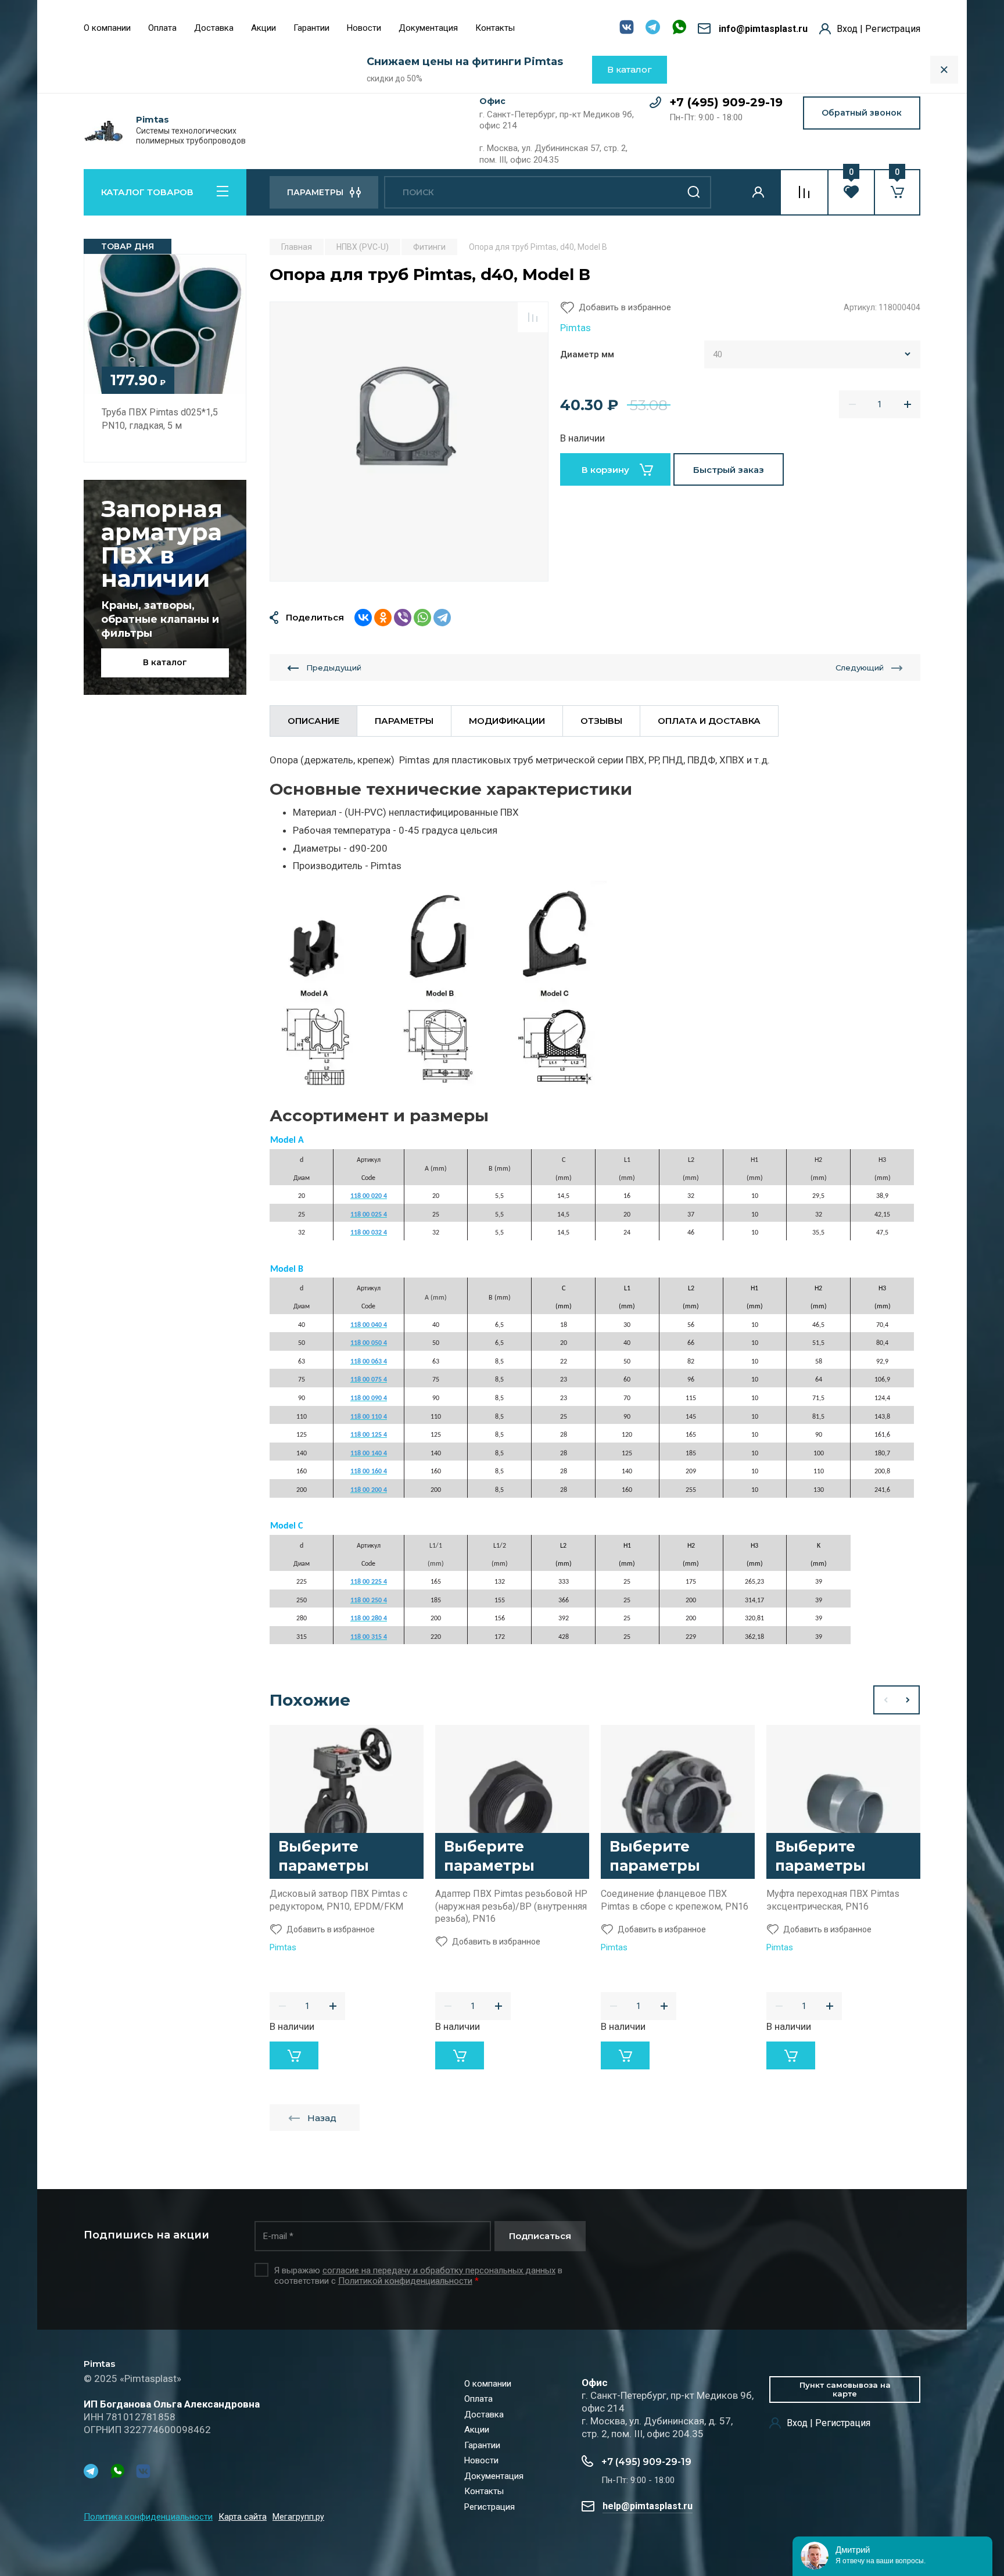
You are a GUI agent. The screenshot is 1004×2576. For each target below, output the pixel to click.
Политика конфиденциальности (148, 2517)
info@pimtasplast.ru (763, 29)
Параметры (404, 721)
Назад (322, 2118)
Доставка (214, 28)
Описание (313, 721)
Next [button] (908, 1700)
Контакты (495, 28)
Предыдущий (334, 668)
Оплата (162, 28)
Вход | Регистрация (878, 29)
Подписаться (540, 2236)
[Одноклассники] (383, 618)
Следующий (860, 668)
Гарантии (311, 28)
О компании (107, 28)
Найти (694, 192)
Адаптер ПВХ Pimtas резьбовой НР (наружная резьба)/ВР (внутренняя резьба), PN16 (511, 1906)
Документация (428, 28)
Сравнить (533, 317)
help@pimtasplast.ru (648, 2506)
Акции (263, 28)
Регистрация (490, 2507)
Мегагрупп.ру (298, 2518)
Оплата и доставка (709, 721)
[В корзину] (294, 2055)
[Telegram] (442, 618)
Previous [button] (885, 1700)
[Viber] (403, 618)
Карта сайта (243, 2517)
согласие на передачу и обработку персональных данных (439, 2270)
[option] (409, 442)
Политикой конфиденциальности (405, 2281)
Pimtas (153, 120)
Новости (364, 28)
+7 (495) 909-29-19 (726, 102)
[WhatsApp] (422, 618)
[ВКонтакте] (363, 618)
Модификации (507, 721)
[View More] (532, 29)
